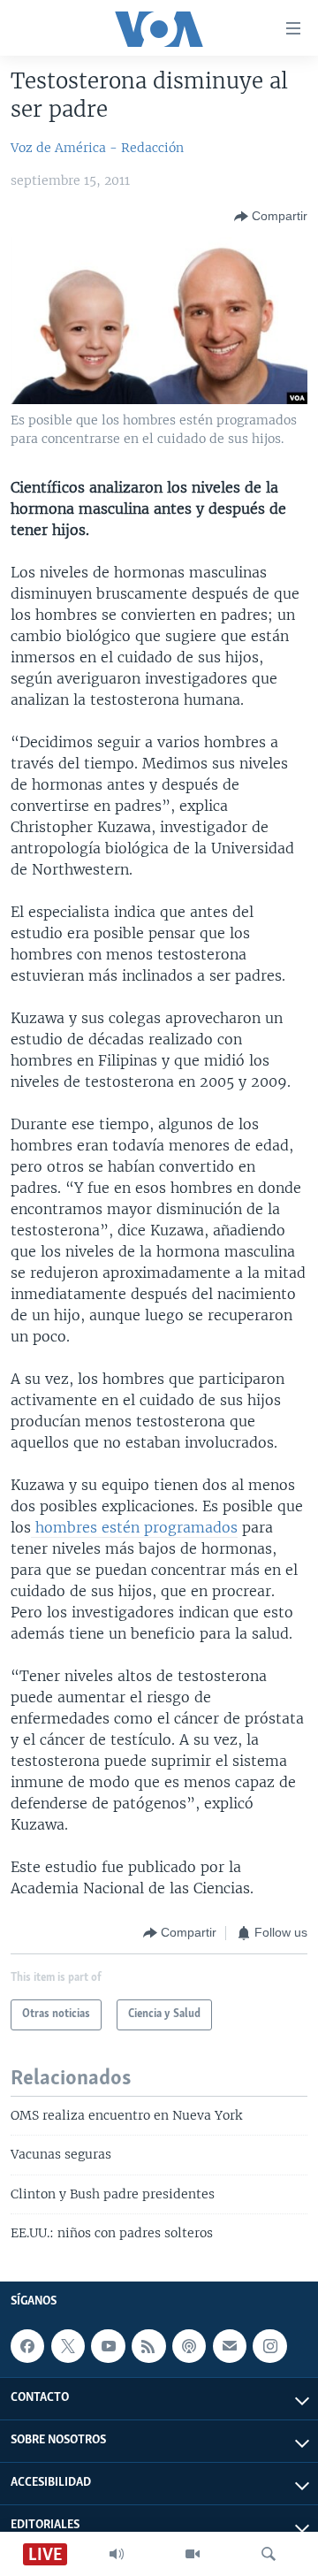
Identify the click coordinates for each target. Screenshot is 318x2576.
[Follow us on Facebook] (27, 2346)
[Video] (193, 2554)
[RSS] (148, 2346)
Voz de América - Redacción (97, 148)
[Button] (271, 217)
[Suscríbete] (230, 2346)
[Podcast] (189, 2346)
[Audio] (117, 2554)
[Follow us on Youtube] (108, 2346)
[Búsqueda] (269, 2554)
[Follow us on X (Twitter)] (68, 2346)
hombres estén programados (134, 1527)
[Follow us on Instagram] (269, 2346)
